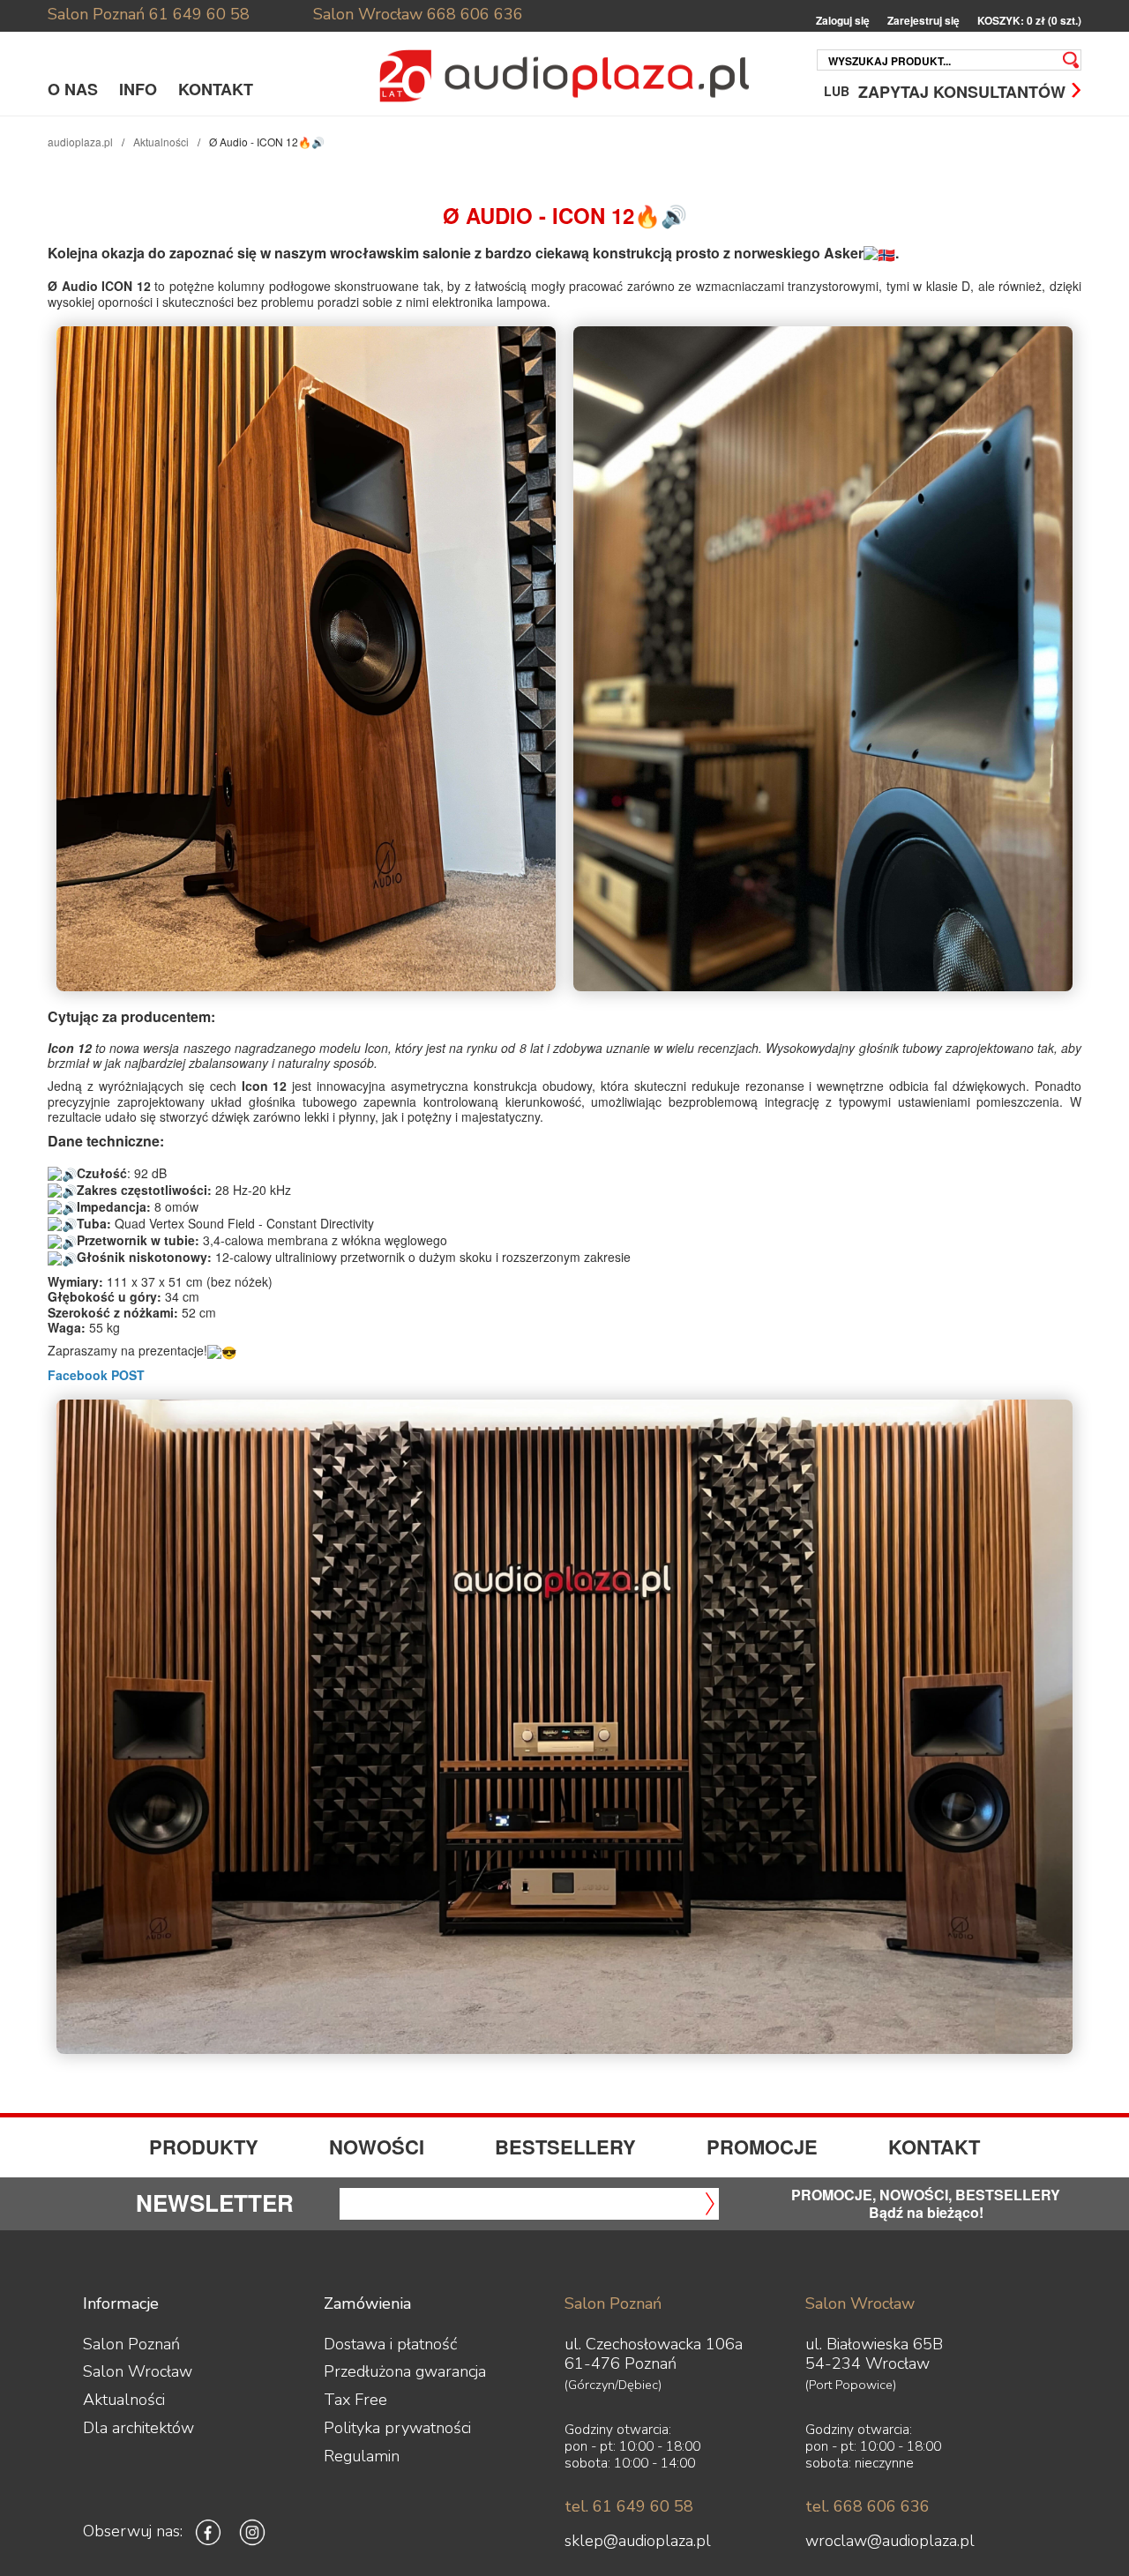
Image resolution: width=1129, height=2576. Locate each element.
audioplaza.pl (80, 142)
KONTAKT (216, 89)
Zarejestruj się (923, 21)
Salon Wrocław (368, 14)
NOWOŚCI (377, 2147)
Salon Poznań (96, 14)
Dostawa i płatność (390, 2344)
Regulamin (362, 2456)
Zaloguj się (843, 21)
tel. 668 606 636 (867, 2506)
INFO (138, 89)
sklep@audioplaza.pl (638, 2541)
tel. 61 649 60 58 (629, 2506)
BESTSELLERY (565, 2147)
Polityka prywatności (397, 2428)
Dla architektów (138, 2428)
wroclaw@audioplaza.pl (890, 2541)
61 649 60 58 (199, 14)
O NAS (73, 89)
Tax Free (355, 2400)
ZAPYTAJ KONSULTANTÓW (962, 90)
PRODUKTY (204, 2147)
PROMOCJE (762, 2147)
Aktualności (161, 142)
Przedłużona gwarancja (405, 2371)
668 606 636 (475, 14)
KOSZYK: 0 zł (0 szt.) (1029, 21)
